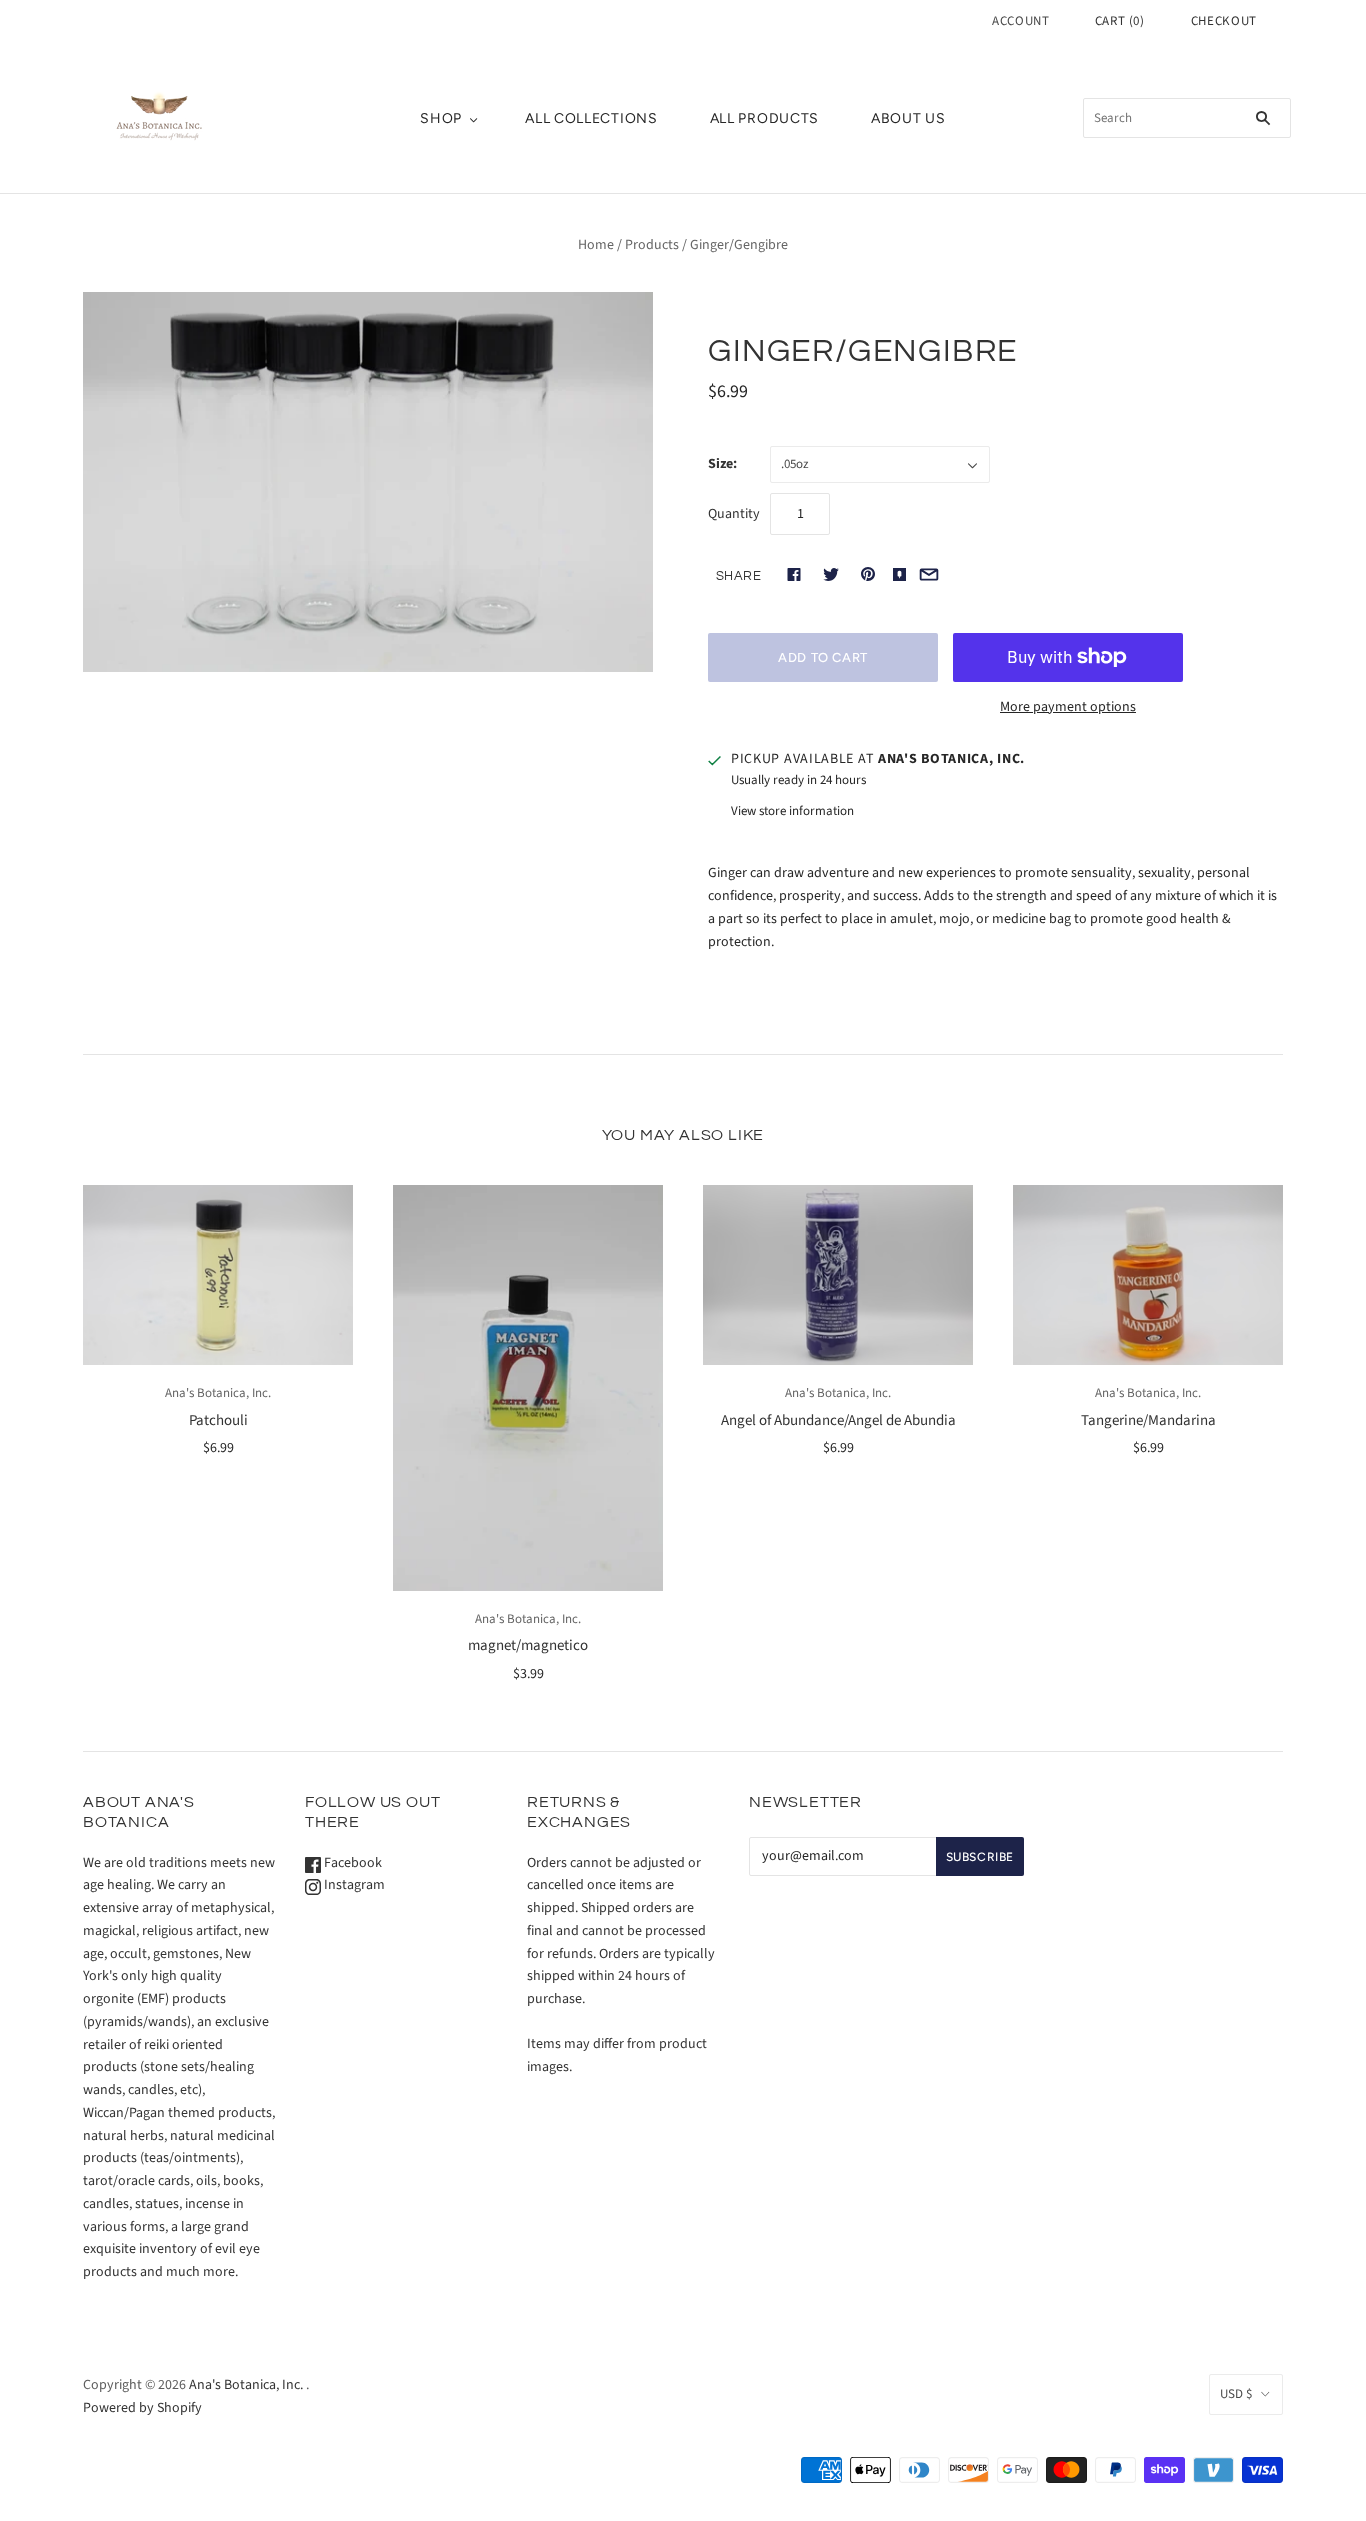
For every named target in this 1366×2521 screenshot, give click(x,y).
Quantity (734, 514)
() (1120, 21)
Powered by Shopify (142, 2408)
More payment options (1068, 707)
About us (908, 118)
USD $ (1236, 2394)
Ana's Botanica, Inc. (218, 1393)
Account (1021, 21)
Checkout (1224, 21)
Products (652, 245)
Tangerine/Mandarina (1148, 1420)
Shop (441, 118)
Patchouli (218, 1420)
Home (596, 245)
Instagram (353, 1885)
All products (764, 118)
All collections (591, 118)
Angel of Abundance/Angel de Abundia (838, 1420)
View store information (792, 811)
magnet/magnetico (528, 1645)
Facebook (351, 1863)
